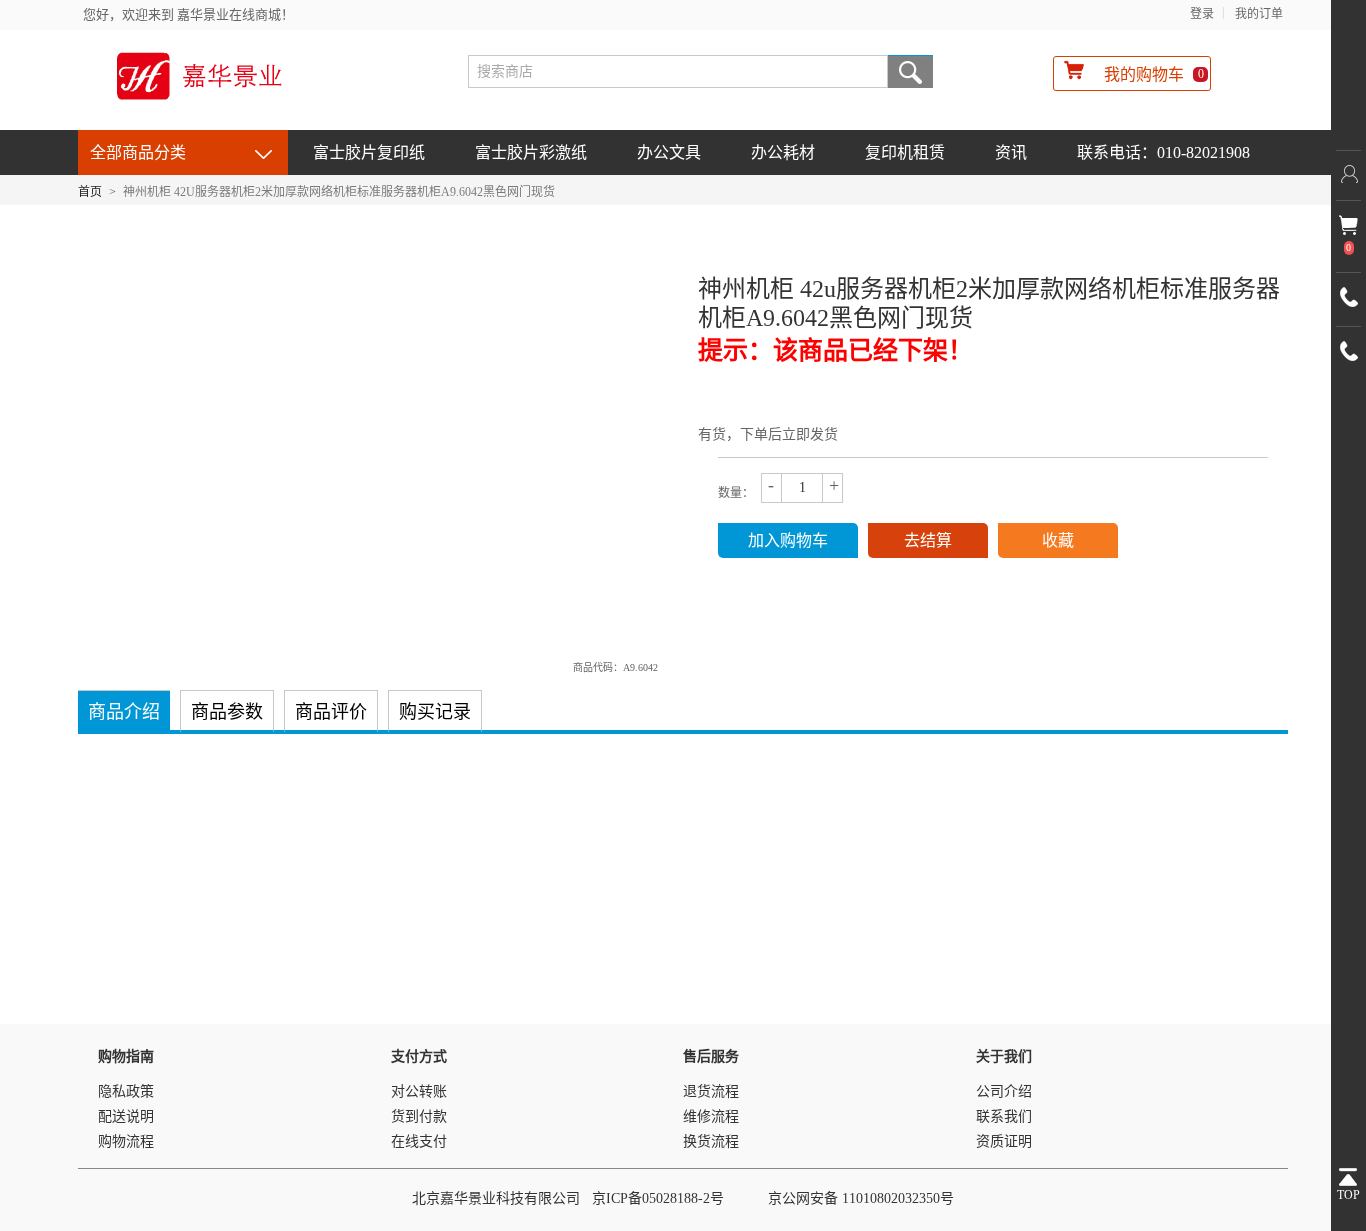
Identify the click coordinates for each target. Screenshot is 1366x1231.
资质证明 (1004, 1141)
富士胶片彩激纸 (531, 152)
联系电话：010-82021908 (1163, 152)
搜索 (910, 71)
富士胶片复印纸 (369, 152)
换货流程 (711, 1141)
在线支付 (419, 1141)
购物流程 (126, 1141)
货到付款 (419, 1116)
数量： (736, 493)
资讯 (1011, 152)
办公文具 (669, 152)
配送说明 (126, 1116)
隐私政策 (126, 1091)
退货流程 (711, 1091)
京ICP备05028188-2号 (658, 1198)
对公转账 (419, 1091)
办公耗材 (783, 152)
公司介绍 (1004, 1091)
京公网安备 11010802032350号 (861, 1198)
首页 (90, 192)
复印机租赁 (905, 152)
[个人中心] (1348, 175)
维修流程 (711, 1116)
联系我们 (1004, 1116)
